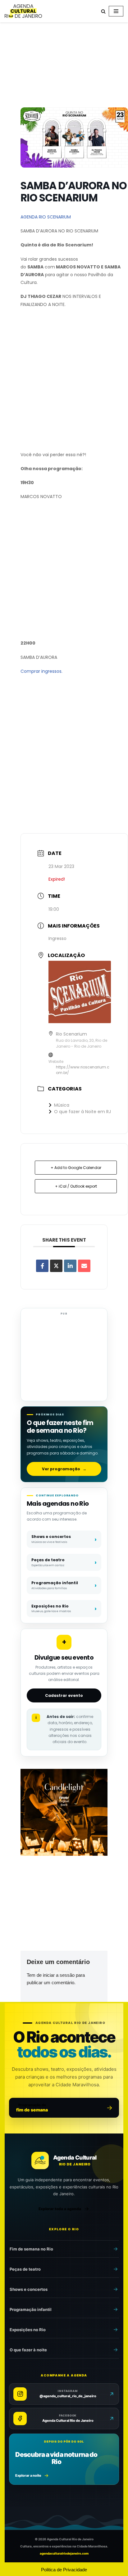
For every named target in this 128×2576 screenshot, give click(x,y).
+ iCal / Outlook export (76, 1186)
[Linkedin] (70, 1266)
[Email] (84, 1266)
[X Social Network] (56, 1266)
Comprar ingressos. (41, 671)
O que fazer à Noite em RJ (82, 1112)
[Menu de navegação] (116, 11)
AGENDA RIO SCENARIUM (46, 217)
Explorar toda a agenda (60, 2209)
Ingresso (57, 938)
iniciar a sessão (59, 1975)
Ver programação (64, 1469)
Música (62, 1105)
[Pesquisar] (103, 11)
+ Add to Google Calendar (76, 1168)
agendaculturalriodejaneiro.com (64, 2553)
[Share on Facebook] (42, 1266)
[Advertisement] (64, 66)
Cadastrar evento (64, 1695)
